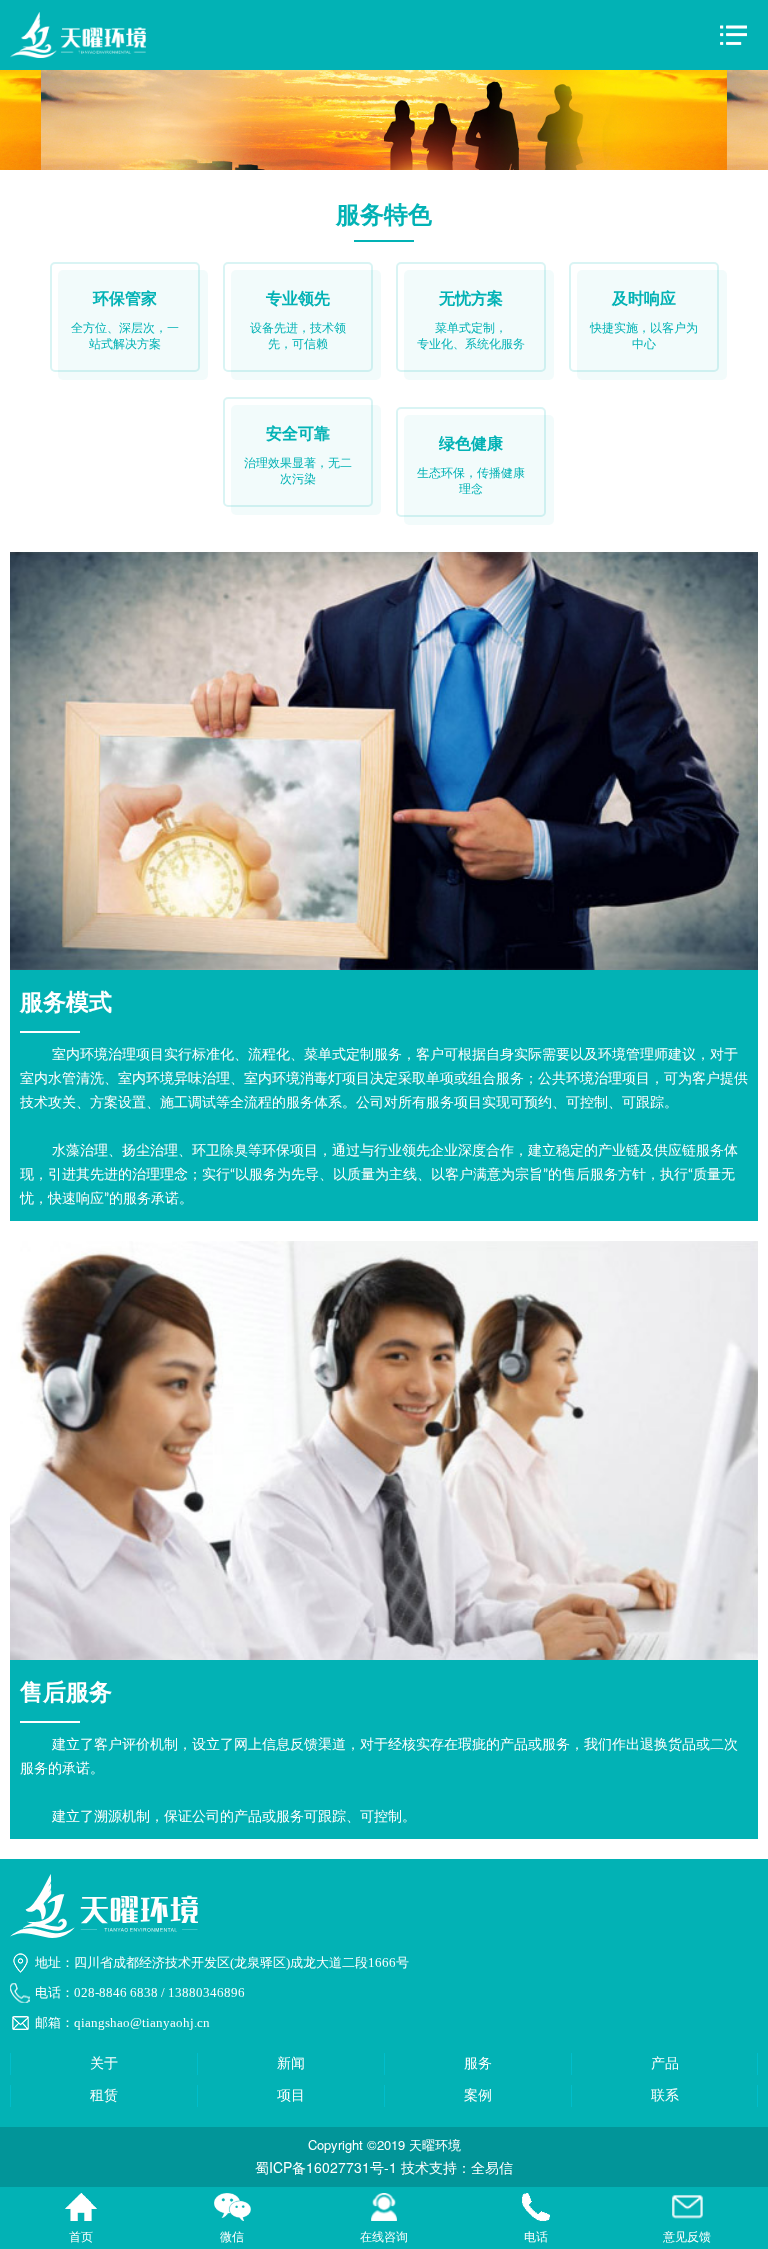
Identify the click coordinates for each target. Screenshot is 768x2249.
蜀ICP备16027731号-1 (326, 2167)
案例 (478, 2095)
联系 (665, 2095)
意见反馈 (687, 2209)
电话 (536, 2209)
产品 (665, 2063)
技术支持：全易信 (457, 2167)
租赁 (104, 2095)
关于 (104, 2063)
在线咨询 (384, 2209)
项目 (291, 2095)
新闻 (291, 2063)
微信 (233, 2209)
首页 (81, 2209)
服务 (478, 2063)
